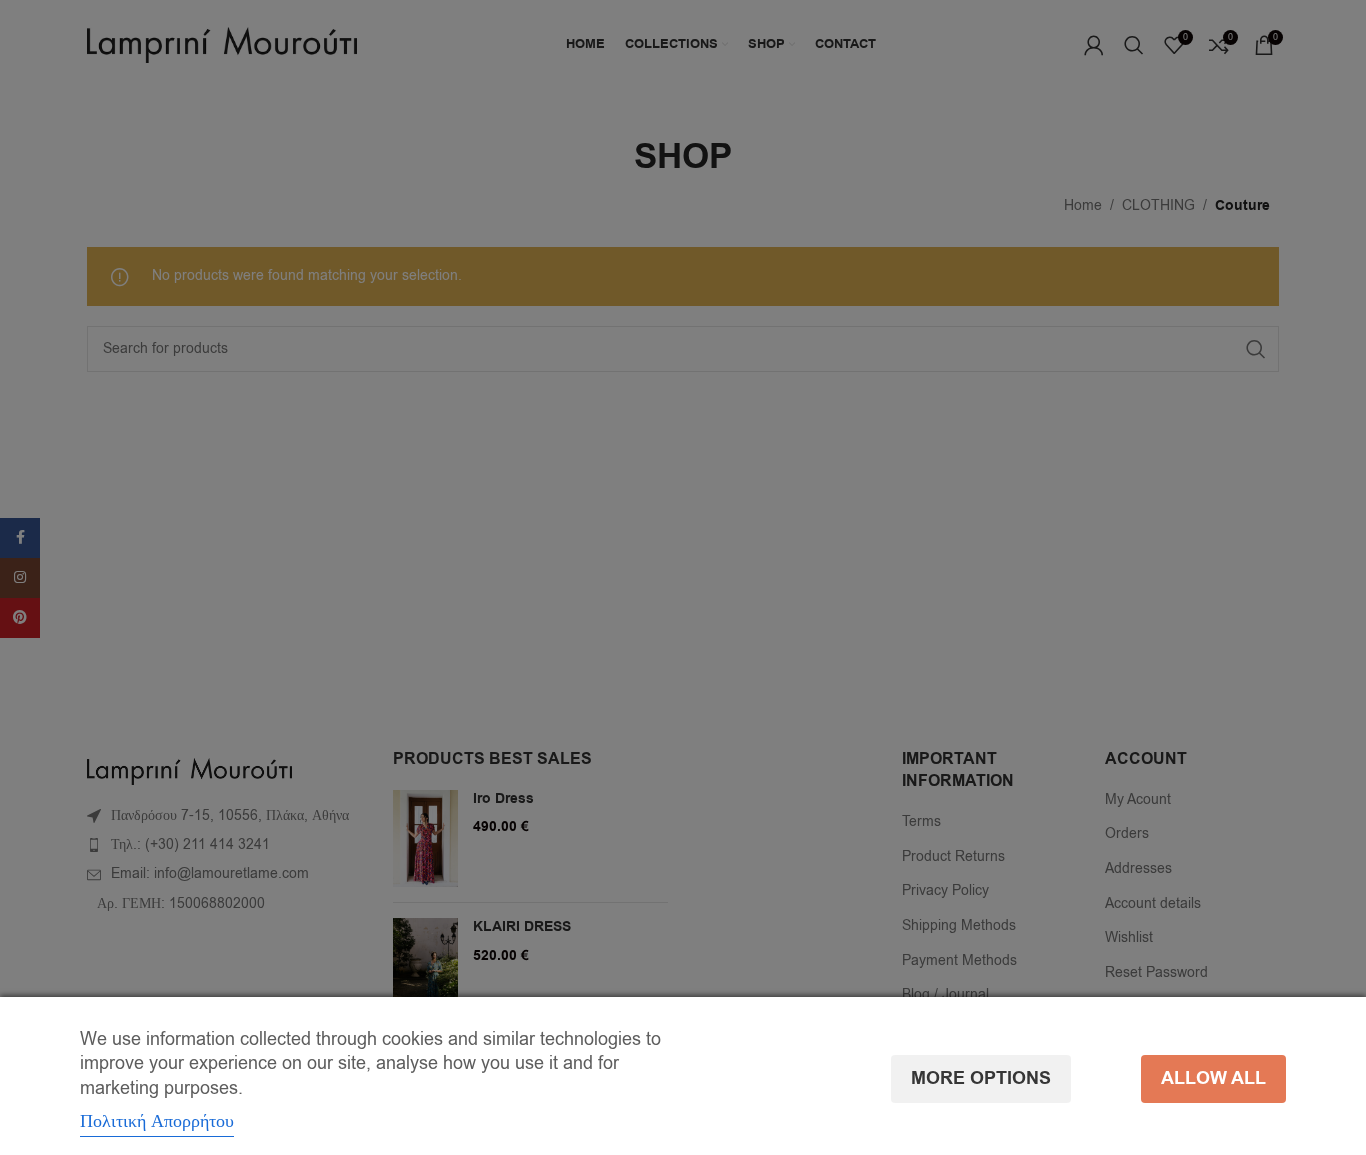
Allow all (1213, 1078)
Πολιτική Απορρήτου (157, 1121)
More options (981, 1078)
